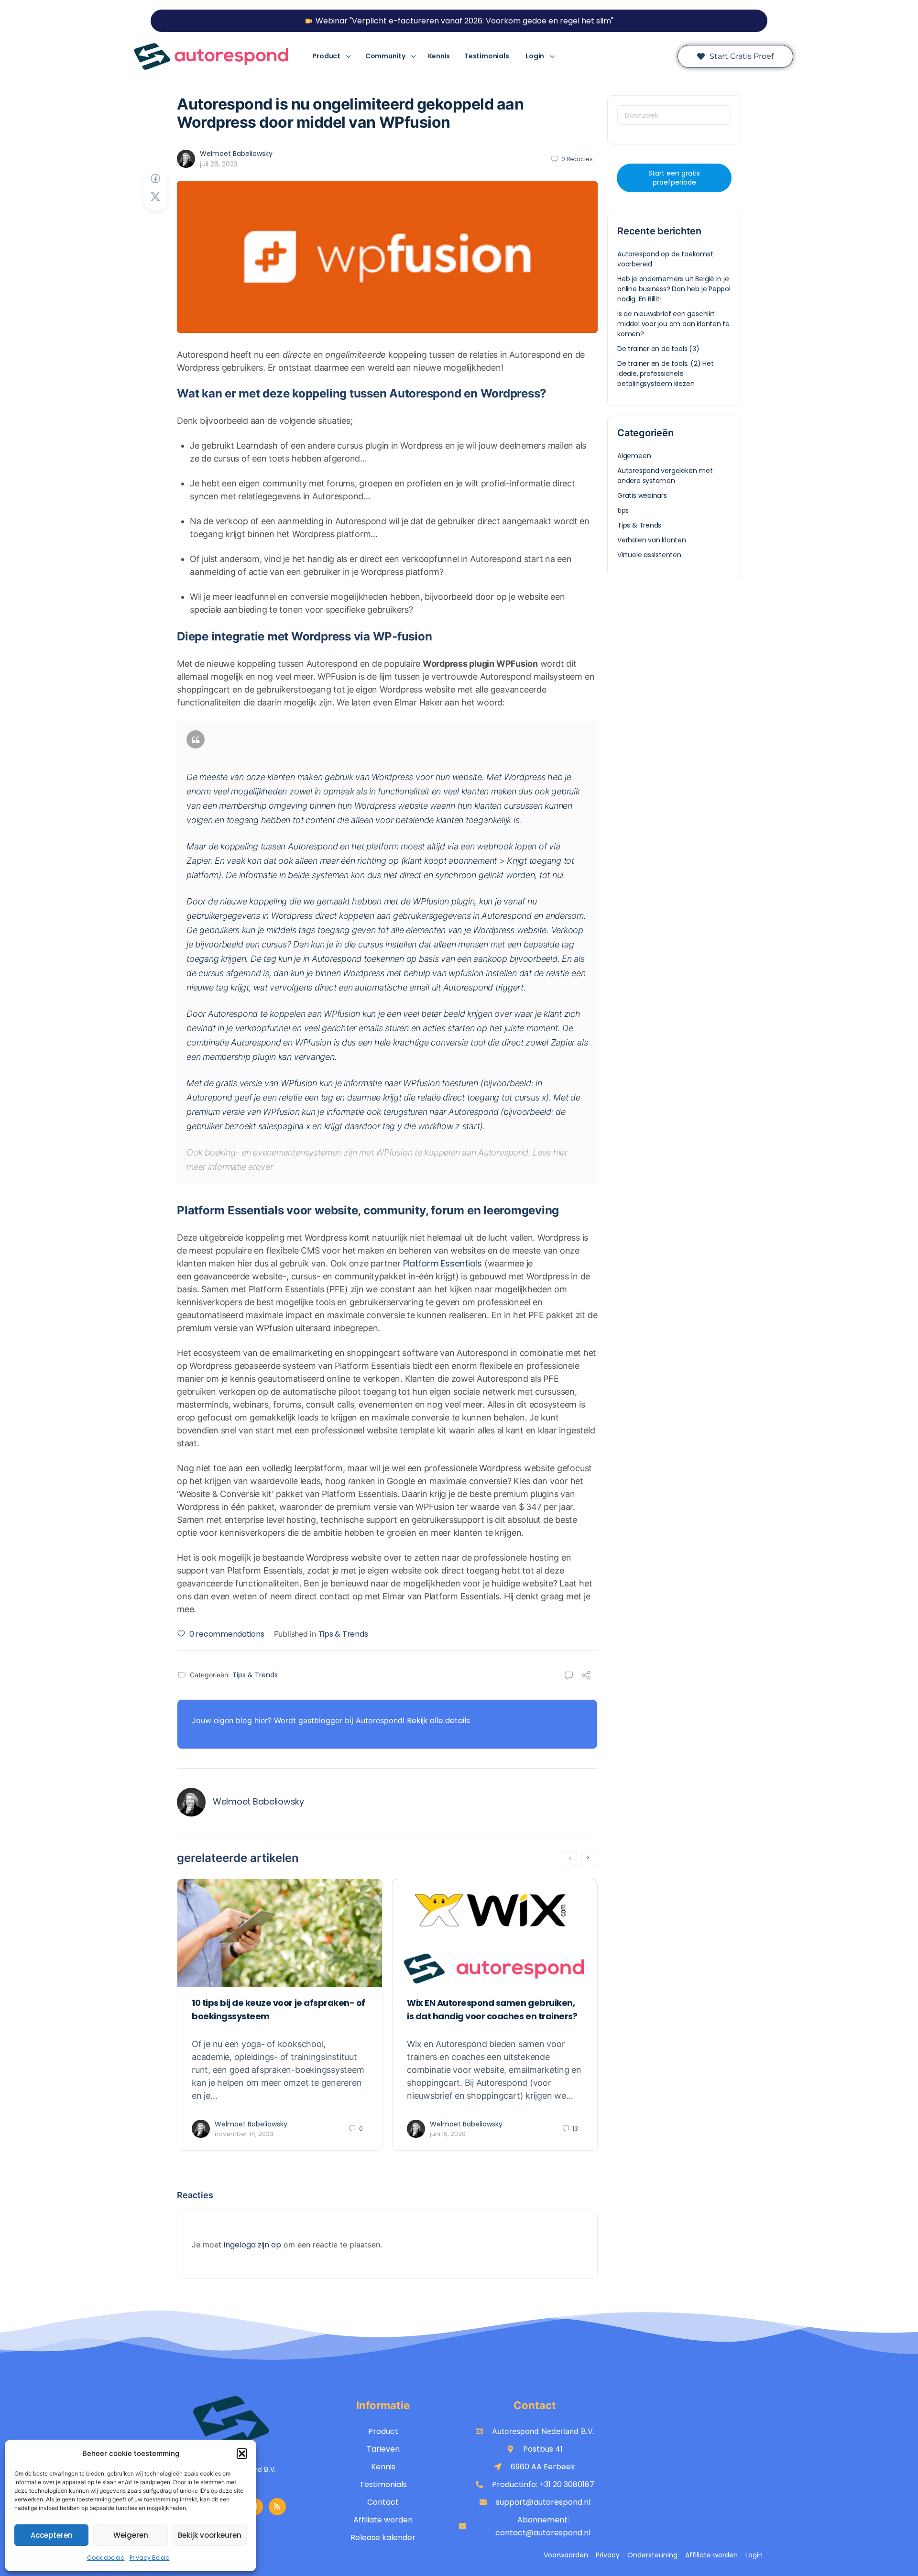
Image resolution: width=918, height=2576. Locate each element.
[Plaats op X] (155, 197)
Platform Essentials (444, 1263)
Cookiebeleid (106, 2558)
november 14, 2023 (244, 2134)
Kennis (439, 56)
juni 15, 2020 (448, 2134)
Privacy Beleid (150, 2558)
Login (535, 56)
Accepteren (52, 2535)
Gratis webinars (642, 495)
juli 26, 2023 (219, 164)
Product (326, 56)
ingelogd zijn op (252, 2245)
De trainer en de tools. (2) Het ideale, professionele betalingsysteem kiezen (666, 374)
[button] (242, 2454)
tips (623, 510)
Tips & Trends (343, 1634)
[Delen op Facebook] (155, 179)
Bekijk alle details (438, 1721)
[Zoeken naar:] (674, 115)
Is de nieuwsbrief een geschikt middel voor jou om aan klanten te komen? (673, 324)
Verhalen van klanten (652, 540)
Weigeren (131, 2535)
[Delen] (586, 1677)
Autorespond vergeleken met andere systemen (665, 476)
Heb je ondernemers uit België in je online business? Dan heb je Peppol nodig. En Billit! (674, 289)
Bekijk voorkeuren (210, 2535)
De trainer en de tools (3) (658, 349)
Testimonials (486, 56)
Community (385, 56)
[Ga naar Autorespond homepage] (211, 56)
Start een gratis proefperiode (674, 178)
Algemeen (634, 456)
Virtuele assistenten (649, 555)
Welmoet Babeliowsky (236, 154)
